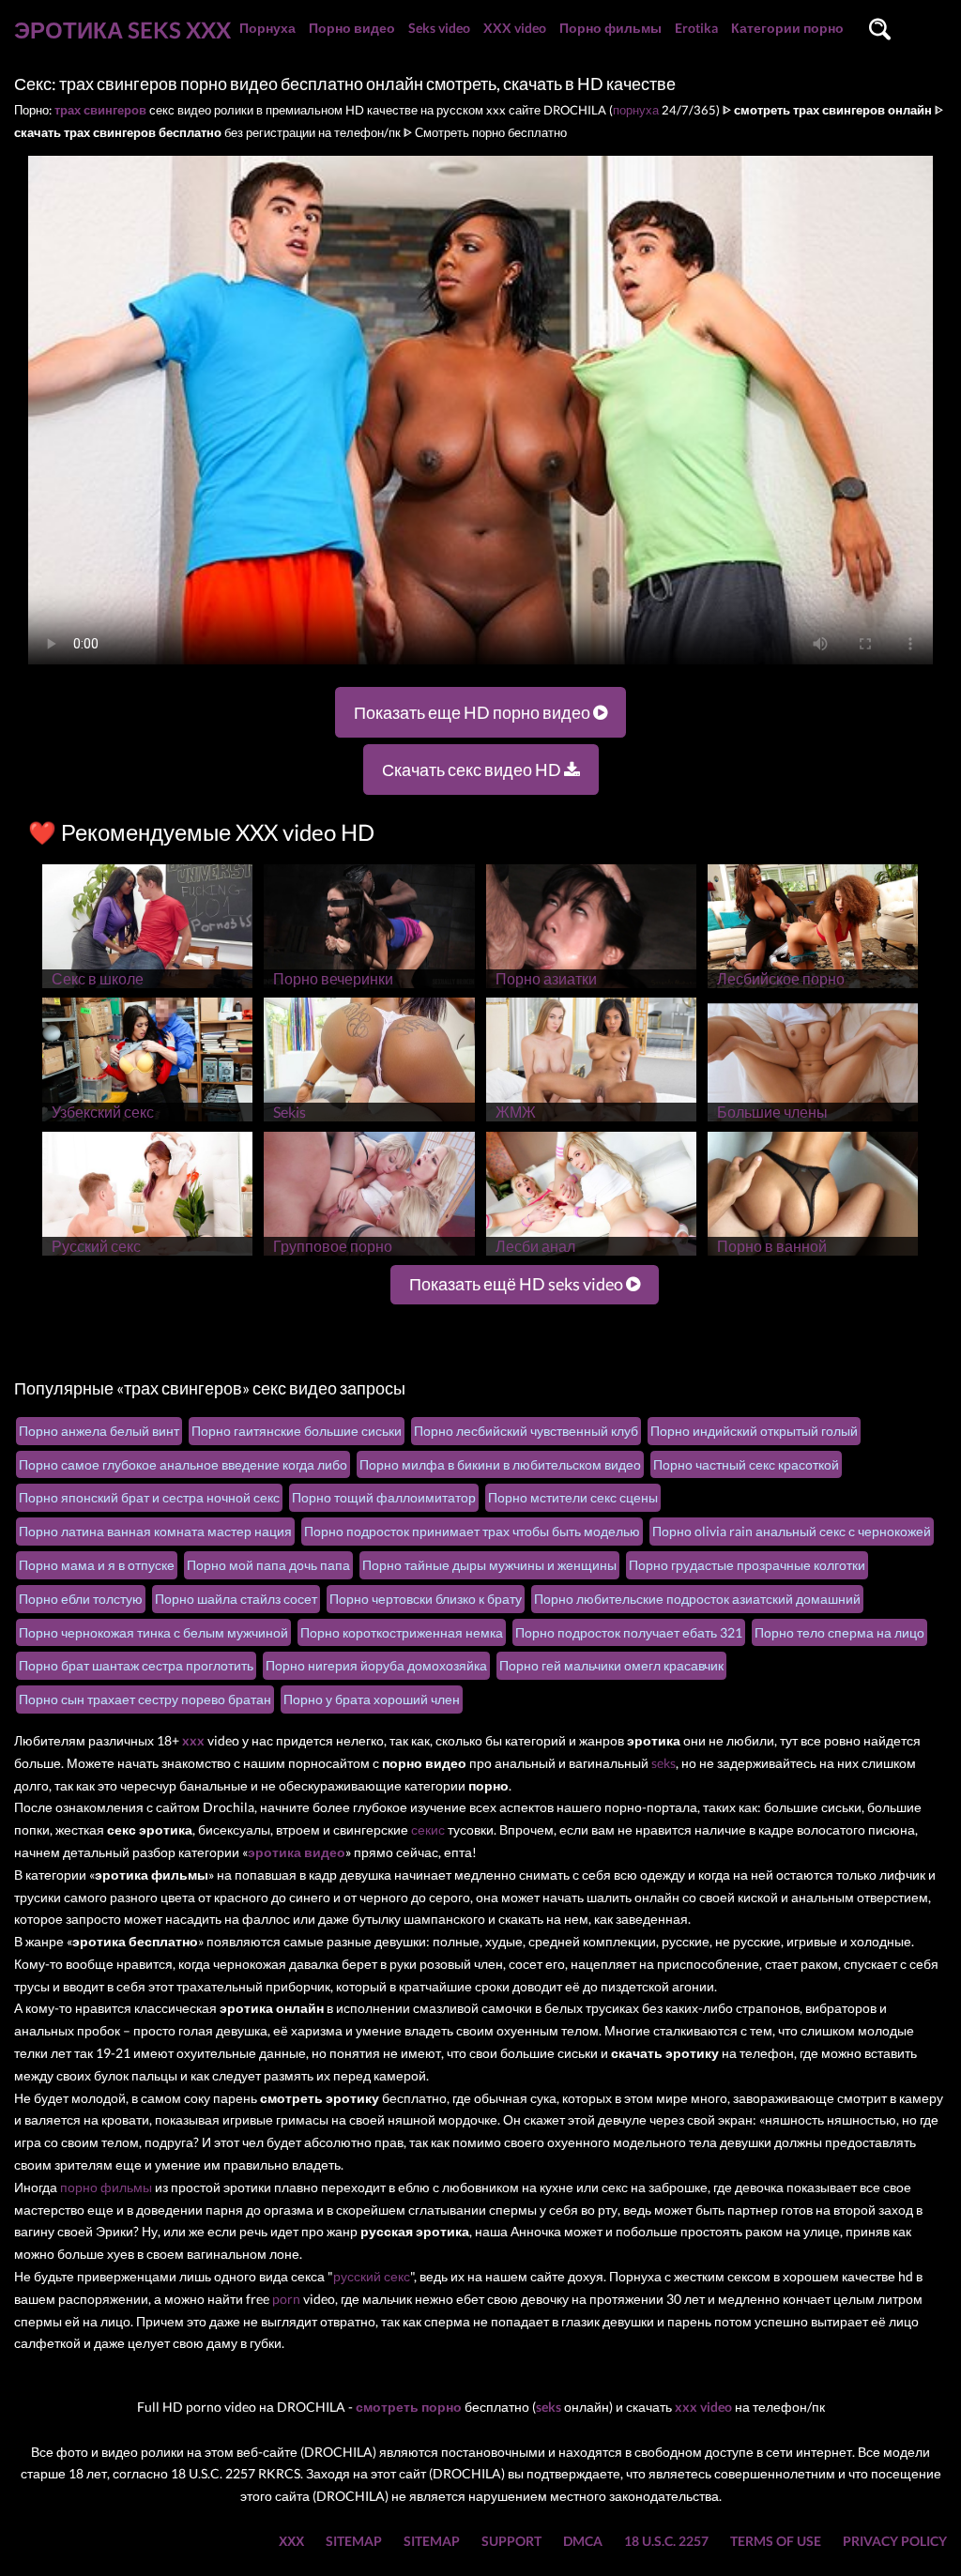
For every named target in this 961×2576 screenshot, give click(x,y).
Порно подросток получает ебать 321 (629, 1632)
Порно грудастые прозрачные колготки (747, 1565)
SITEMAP (354, 2541)
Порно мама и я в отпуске (97, 1565)
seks (664, 1763)
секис (428, 1829)
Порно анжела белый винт (99, 1431)
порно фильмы (106, 2187)
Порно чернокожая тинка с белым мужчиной (153, 1632)
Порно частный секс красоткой (746, 1464)
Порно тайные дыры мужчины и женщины (489, 1565)
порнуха (636, 110)
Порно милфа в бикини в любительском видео (500, 1464)
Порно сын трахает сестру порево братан (145, 1699)
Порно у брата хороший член (372, 1699)
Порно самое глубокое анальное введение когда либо (183, 1464)
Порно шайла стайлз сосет (236, 1599)
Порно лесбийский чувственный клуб (526, 1431)
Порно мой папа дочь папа (268, 1565)
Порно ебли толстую (81, 1599)
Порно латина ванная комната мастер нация (155, 1531)
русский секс (372, 2276)
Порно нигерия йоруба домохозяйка (376, 1665)
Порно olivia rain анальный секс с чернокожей (792, 1531)
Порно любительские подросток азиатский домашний (697, 1599)
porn (286, 2299)
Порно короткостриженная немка (402, 1632)
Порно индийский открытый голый (754, 1431)
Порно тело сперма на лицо (839, 1632)
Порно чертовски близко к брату (426, 1599)
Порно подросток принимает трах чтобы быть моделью (472, 1531)
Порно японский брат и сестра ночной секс (149, 1497)
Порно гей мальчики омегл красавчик (611, 1665)
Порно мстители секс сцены (573, 1497)
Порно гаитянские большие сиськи (297, 1431)
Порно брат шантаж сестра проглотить (136, 1665)
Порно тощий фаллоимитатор (384, 1497)
